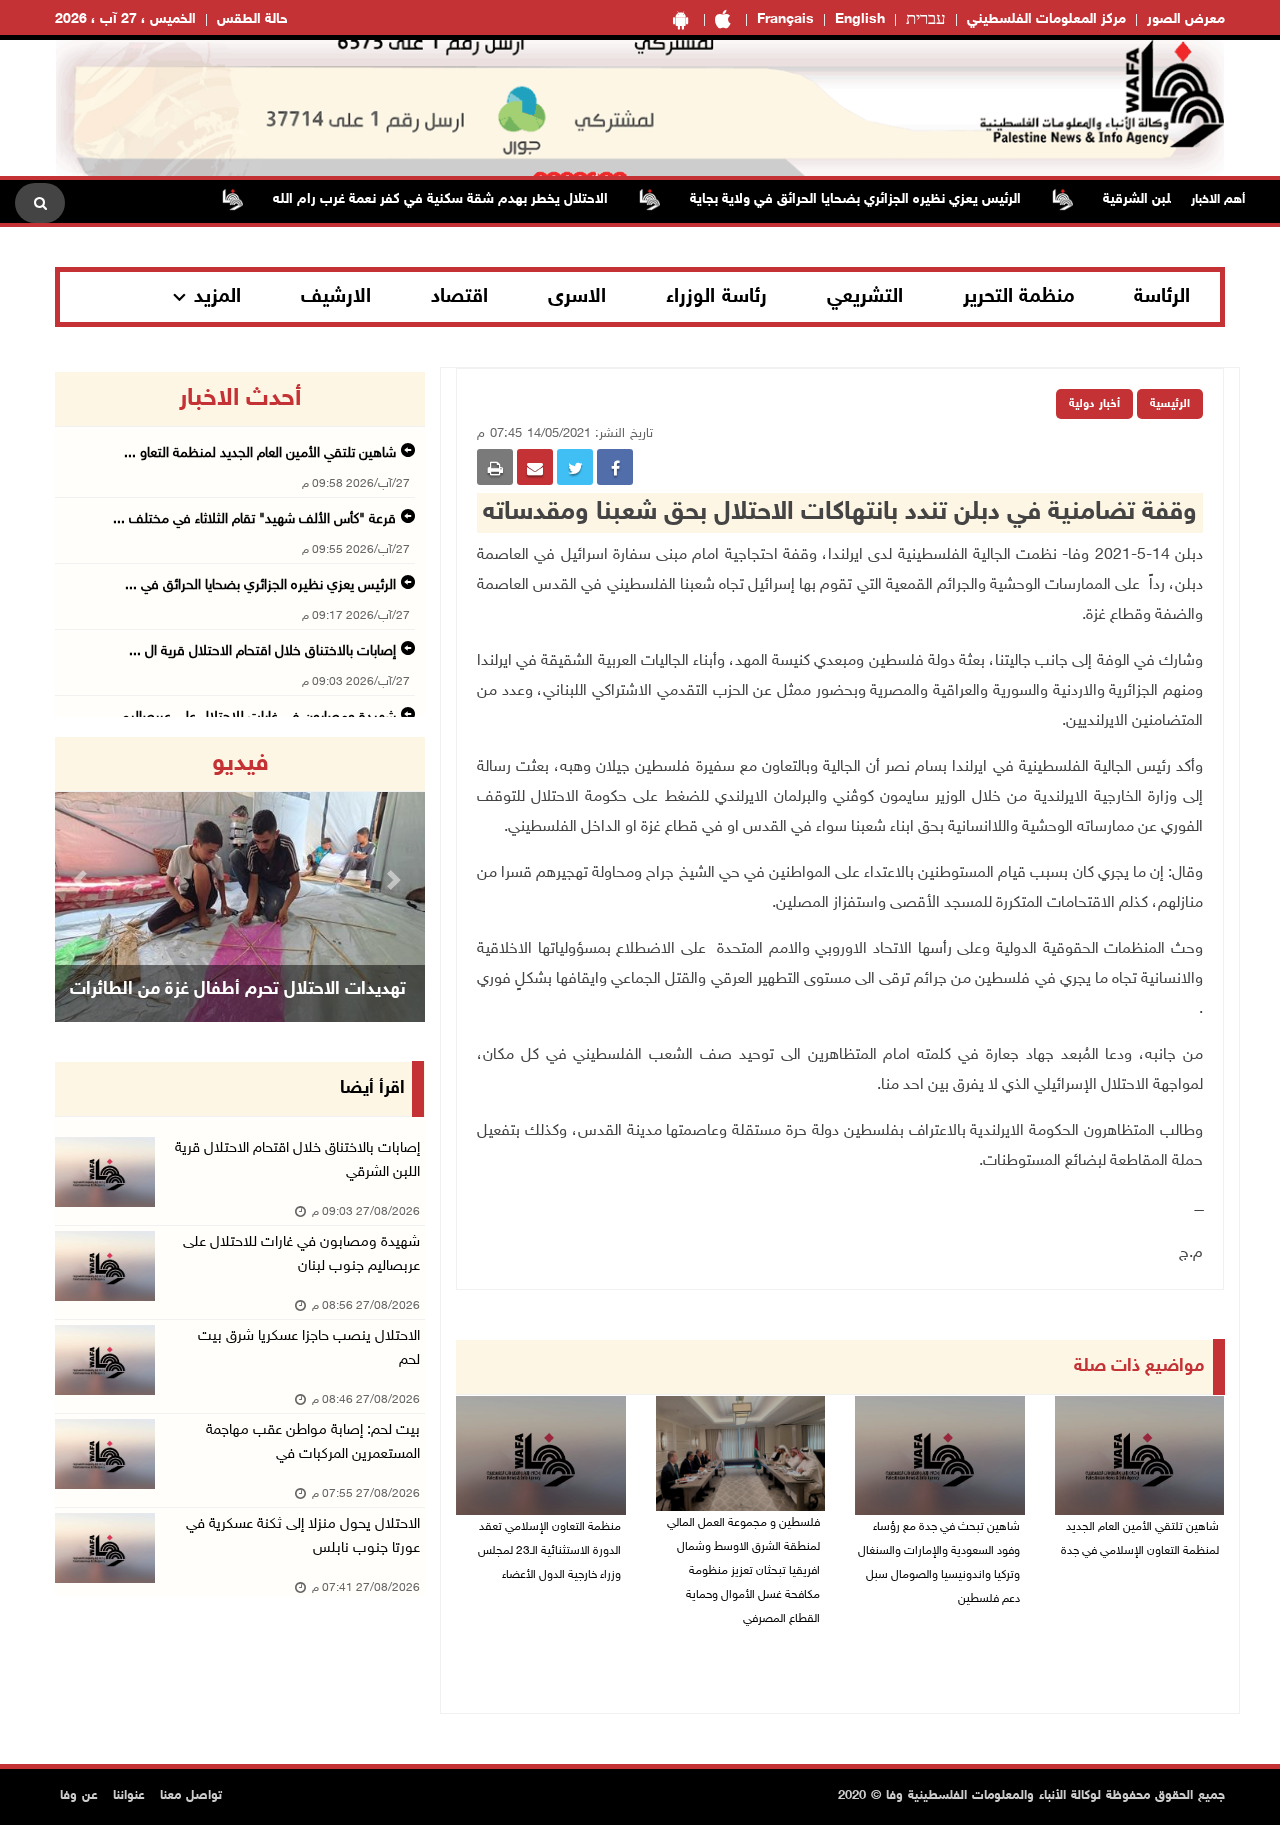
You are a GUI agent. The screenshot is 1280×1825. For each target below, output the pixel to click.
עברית (926, 20)
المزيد (217, 297)
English (860, 19)
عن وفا (79, 1796)
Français (785, 19)
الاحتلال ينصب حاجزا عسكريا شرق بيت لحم (309, 1348)
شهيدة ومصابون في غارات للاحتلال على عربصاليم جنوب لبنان (301, 1254)
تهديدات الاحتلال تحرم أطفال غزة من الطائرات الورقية (238, 1015)
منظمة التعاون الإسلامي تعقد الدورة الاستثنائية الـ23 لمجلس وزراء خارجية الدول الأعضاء (549, 1551)
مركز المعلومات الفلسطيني (1046, 19)
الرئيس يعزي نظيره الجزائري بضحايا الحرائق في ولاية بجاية (891, 199)
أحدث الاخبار (240, 399)
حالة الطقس (252, 19)
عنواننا (129, 1796)
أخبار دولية (1094, 404)
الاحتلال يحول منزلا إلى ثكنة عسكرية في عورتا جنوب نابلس (303, 1536)
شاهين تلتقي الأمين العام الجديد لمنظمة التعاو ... (260, 453)
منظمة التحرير (1019, 297)
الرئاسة (1162, 297)
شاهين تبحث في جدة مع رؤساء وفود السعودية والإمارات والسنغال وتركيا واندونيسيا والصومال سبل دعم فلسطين (939, 1563)
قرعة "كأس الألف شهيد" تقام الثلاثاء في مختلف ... (254, 519)
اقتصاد (459, 297)
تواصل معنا (191, 1796)
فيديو (240, 764)
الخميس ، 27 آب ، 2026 (125, 19)
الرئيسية (1170, 404)
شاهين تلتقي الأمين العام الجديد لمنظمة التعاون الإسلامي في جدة (1140, 1539)
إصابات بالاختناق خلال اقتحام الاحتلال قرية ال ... (262, 651)
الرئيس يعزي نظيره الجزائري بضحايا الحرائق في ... (260, 585)
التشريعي (865, 297)
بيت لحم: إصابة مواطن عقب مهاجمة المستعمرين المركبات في (313, 1442)
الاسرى (577, 297)
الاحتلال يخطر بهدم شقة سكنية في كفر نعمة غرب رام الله (476, 199)
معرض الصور (1186, 19)
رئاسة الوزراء (716, 297)
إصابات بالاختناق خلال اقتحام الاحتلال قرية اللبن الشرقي (297, 1160)
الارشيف (336, 297)
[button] (83, 879)
